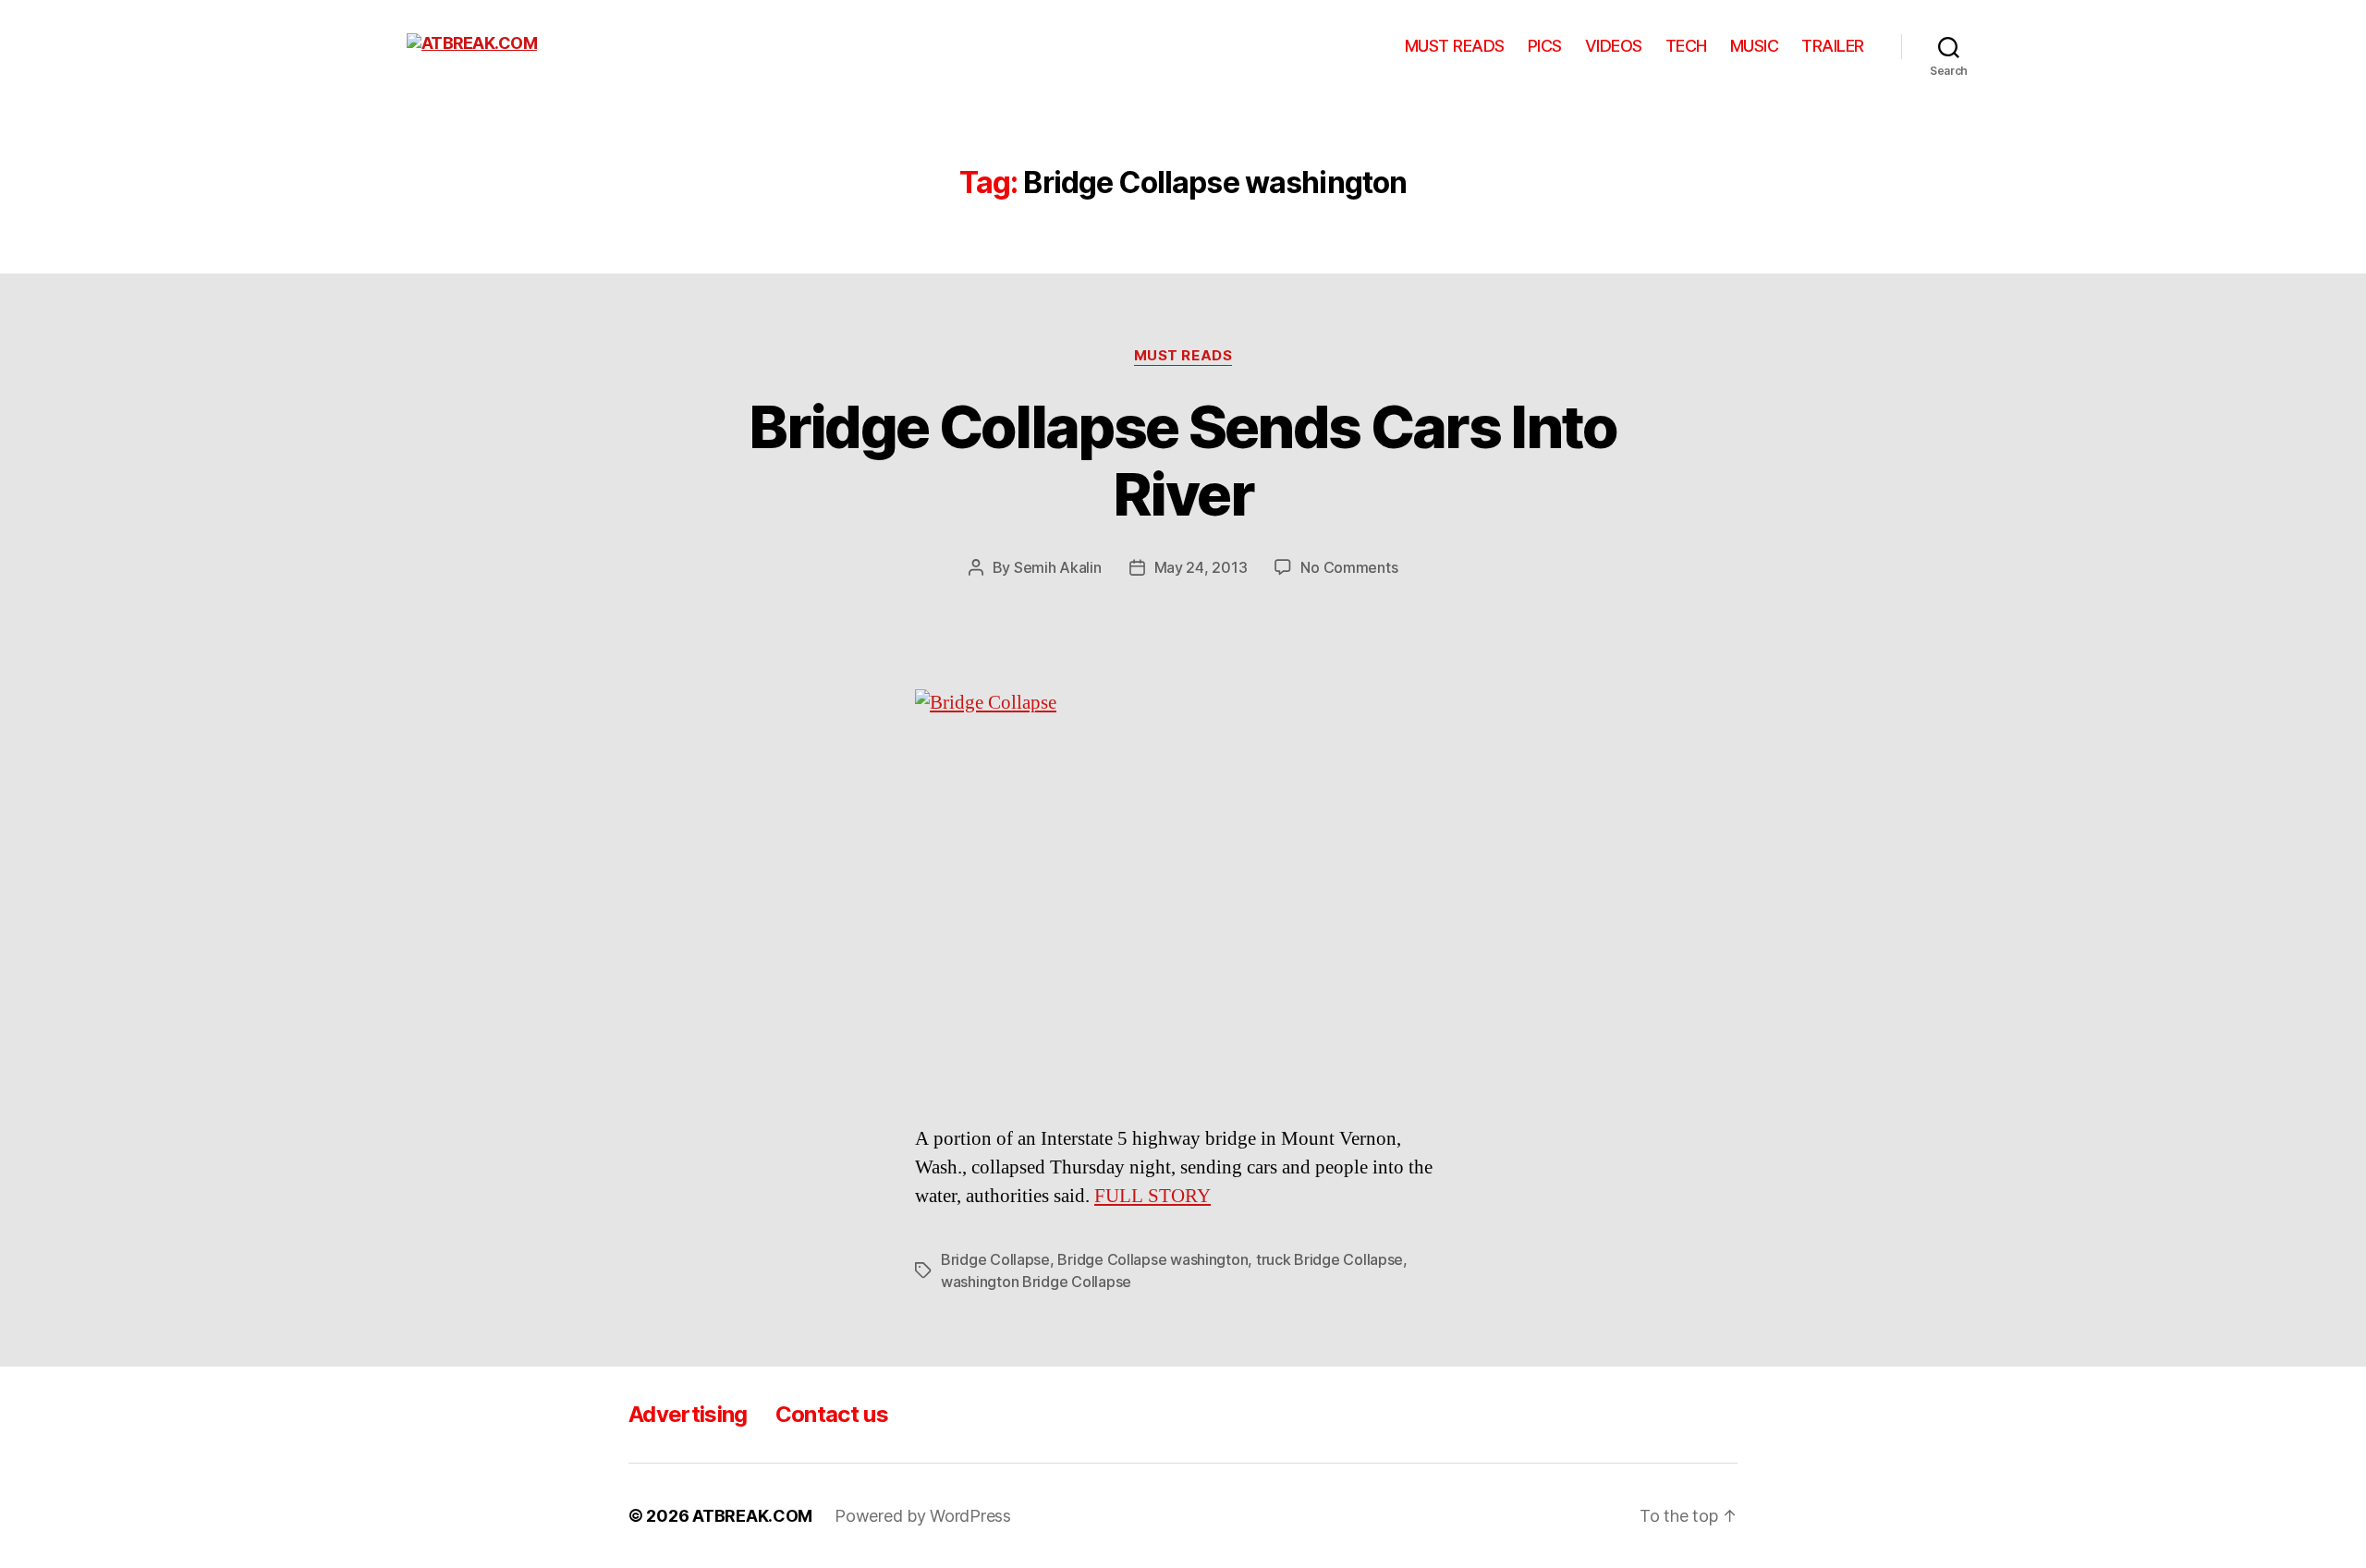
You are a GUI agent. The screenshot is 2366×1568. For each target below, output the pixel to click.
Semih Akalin (1058, 567)
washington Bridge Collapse (1036, 1282)
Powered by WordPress (923, 1516)
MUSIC (1755, 46)
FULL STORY (1153, 1196)
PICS (1545, 46)
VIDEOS (1614, 46)
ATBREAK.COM (752, 1516)
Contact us (832, 1414)
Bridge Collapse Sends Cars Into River (1183, 460)
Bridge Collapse (995, 1259)
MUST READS (1455, 46)
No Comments (1349, 567)
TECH (1686, 46)
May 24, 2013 (1201, 567)
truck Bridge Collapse (1329, 1259)
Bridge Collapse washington (1153, 1259)
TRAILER (1833, 46)
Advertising (688, 1414)
